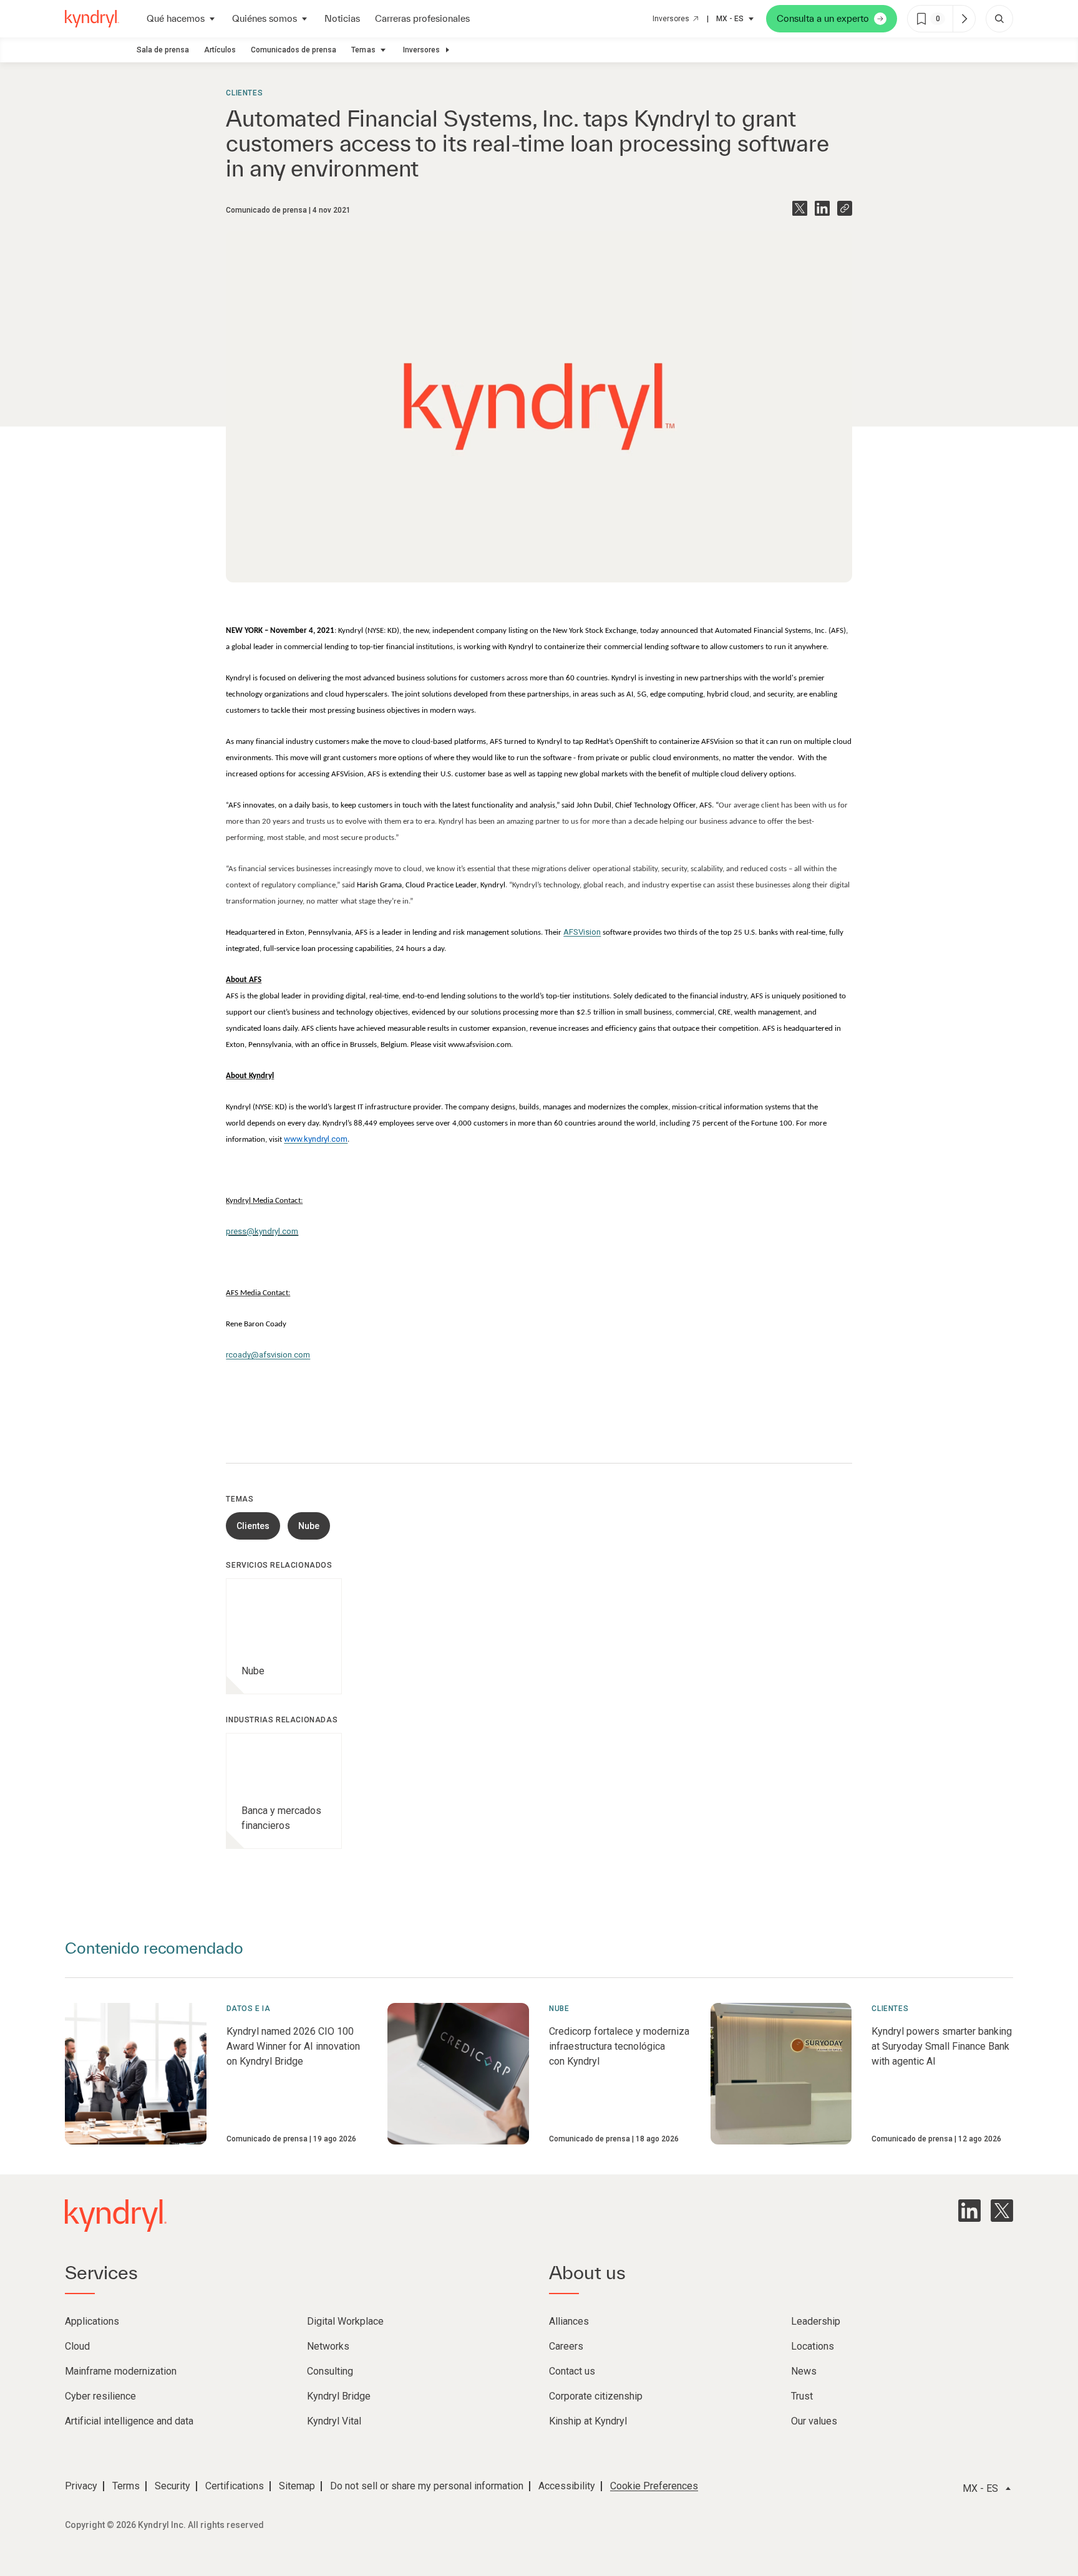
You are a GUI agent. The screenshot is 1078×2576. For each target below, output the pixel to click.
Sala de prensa (163, 50)
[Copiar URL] (845, 208)
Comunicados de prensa (294, 50)
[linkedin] (969, 2211)
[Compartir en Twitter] (800, 208)
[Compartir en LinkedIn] (822, 208)
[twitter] (1002, 2211)
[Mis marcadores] (964, 19)
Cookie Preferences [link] (654, 2486)
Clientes (244, 93)
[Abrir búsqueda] (999, 19)
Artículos (220, 50)
